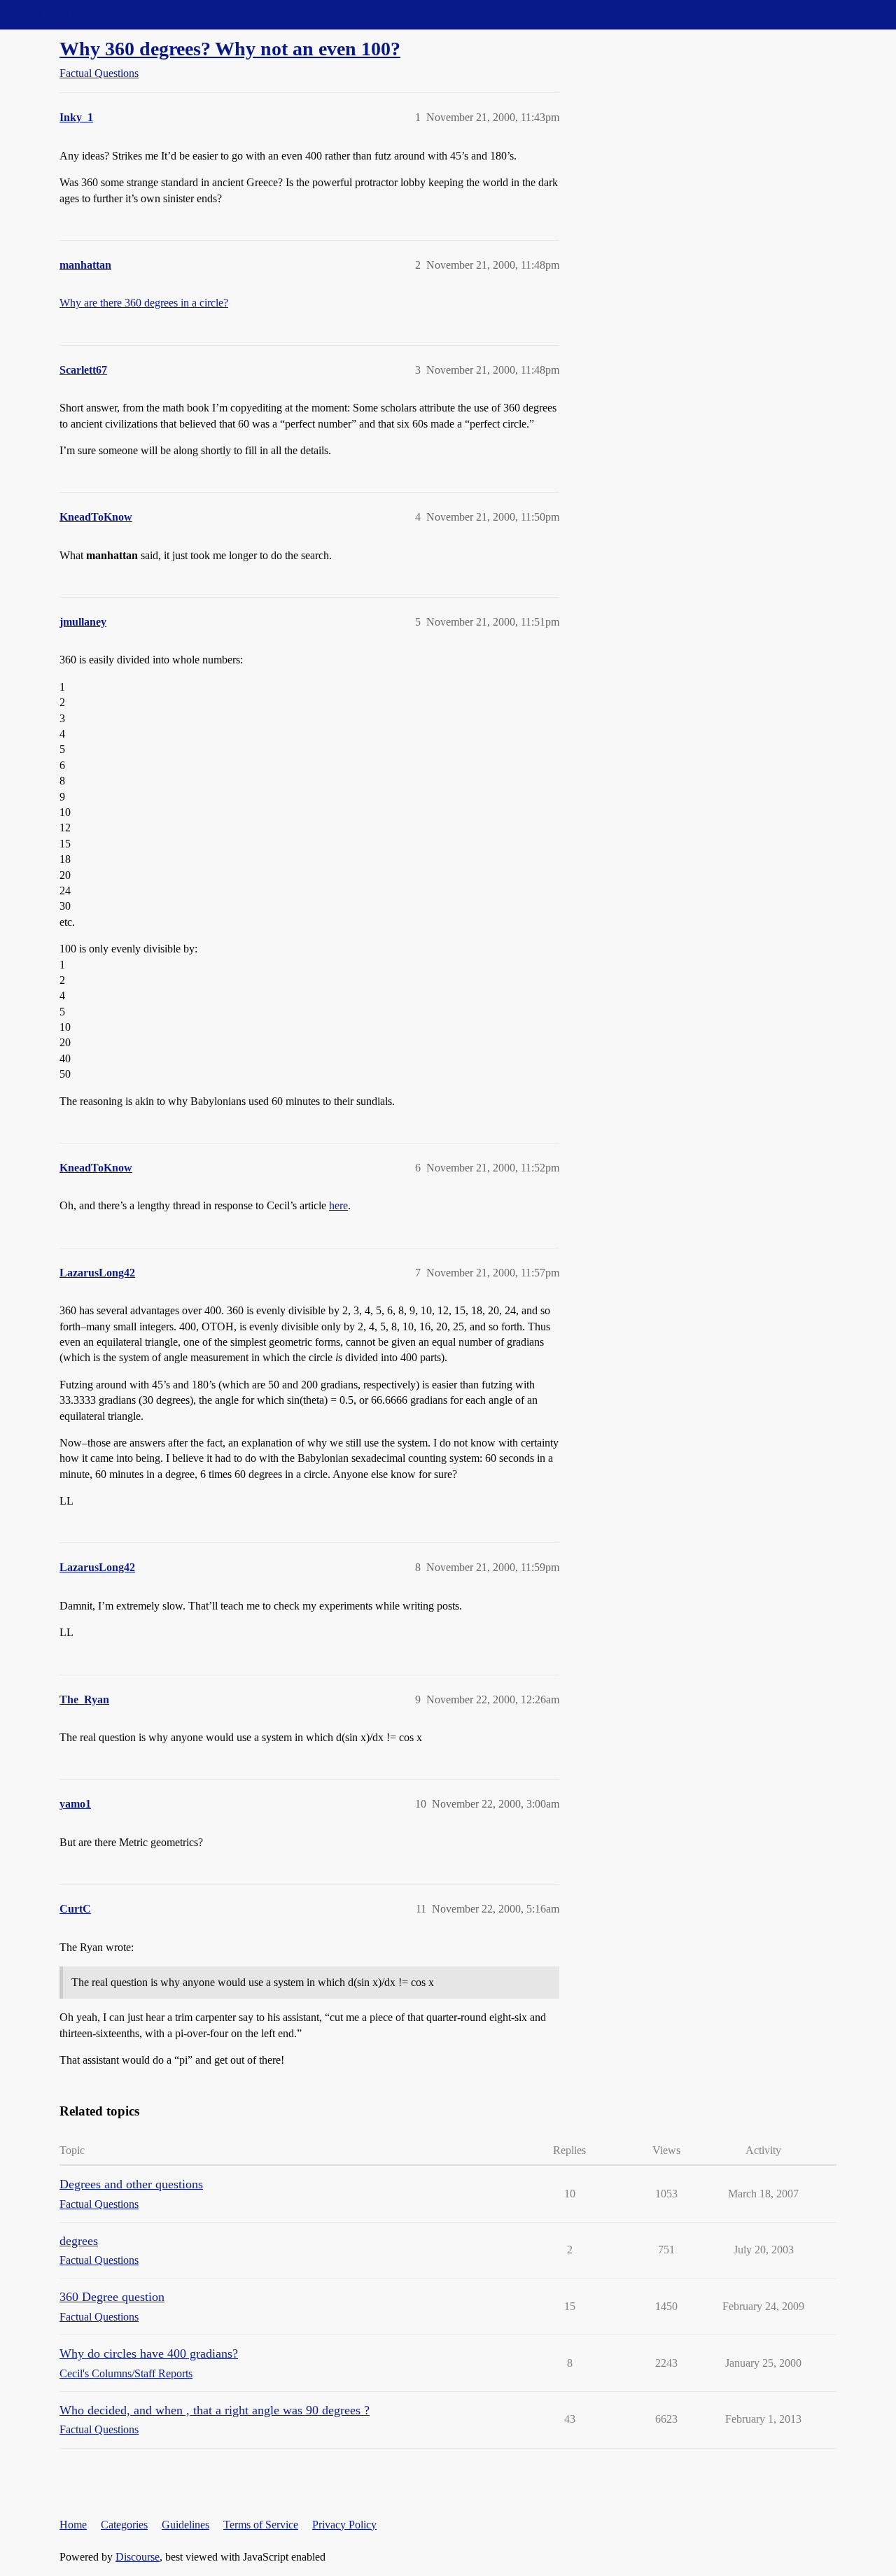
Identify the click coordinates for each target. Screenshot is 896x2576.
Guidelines (185, 2525)
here (338, 1205)
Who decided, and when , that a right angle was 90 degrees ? (215, 2410)
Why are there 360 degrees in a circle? (144, 303)
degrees (79, 2241)
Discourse (138, 2557)
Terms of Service (261, 2525)
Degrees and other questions (131, 2184)
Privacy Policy (344, 2525)
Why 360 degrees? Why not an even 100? (230, 49)
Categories (124, 2525)
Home (73, 2525)
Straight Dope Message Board (73, 14)
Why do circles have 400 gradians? (149, 2353)
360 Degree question (112, 2297)
